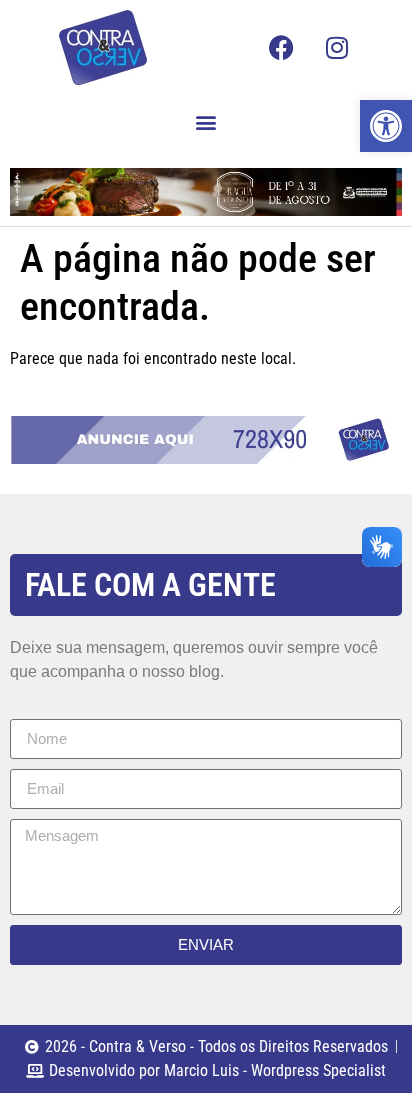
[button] (206, 121)
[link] (386, 126)
